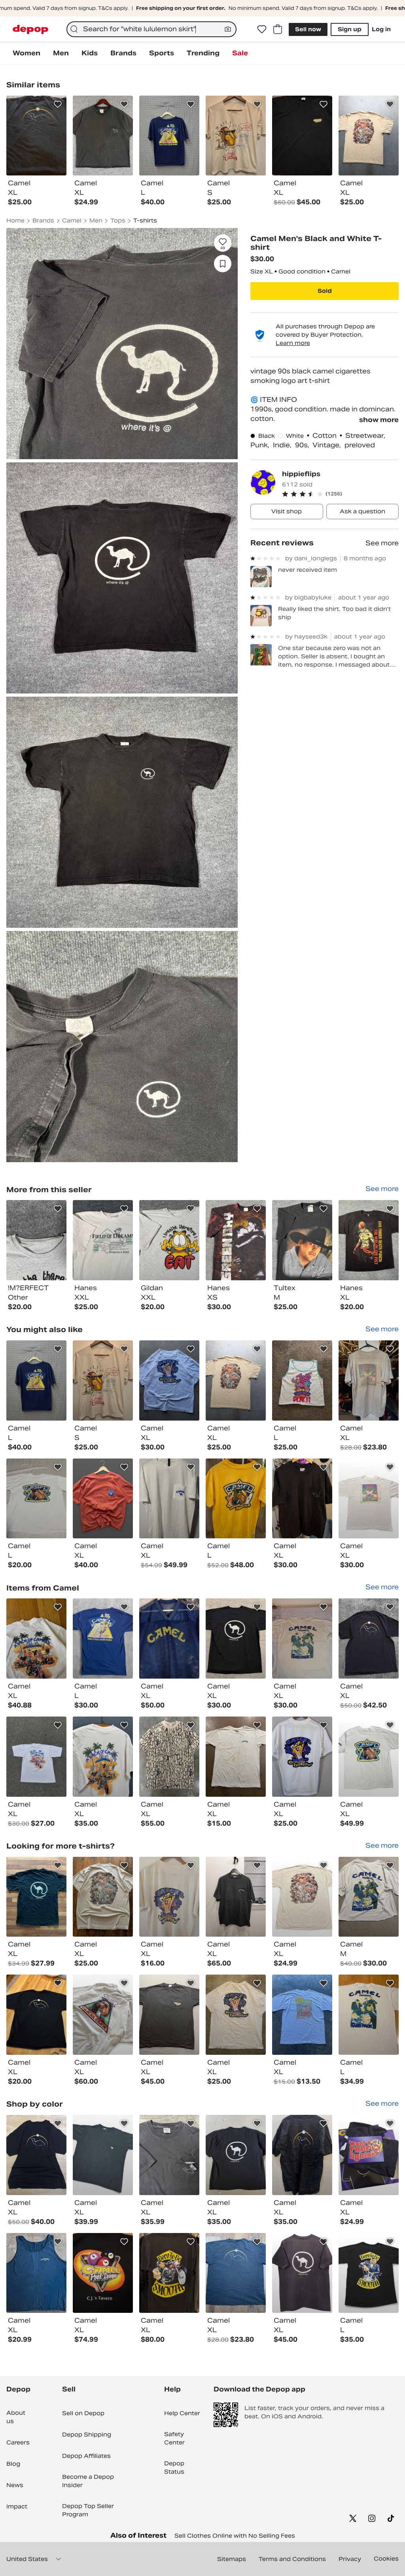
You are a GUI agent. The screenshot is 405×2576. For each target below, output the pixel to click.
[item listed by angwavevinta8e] (302, 2273)
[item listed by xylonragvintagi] (236, 1897)
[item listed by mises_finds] (236, 1499)
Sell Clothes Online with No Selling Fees (235, 2536)
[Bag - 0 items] (278, 29)
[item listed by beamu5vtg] (236, 1380)
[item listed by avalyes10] (103, 1499)
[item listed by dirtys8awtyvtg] (302, 1380)
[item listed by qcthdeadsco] (36, 2273)
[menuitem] (26, 53)
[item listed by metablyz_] (369, 1639)
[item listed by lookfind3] (369, 1499)
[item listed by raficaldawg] (169, 1639)
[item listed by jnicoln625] (302, 2155)
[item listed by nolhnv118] (36, 1499)
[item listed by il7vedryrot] (236, 1639)
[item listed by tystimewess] (236, 2015)
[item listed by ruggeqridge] (369, 2155)
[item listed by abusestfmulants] (369, 2015)
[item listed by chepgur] (36, 2015)
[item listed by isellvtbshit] (302, 1897)
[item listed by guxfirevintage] (36, 1757)
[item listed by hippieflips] (36, 1240)
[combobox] (151, 29)
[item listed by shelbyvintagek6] (103, 1897)
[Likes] (262, 29)
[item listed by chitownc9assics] (103, 1757)
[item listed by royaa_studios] (103, 1639)
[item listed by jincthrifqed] (302, 1757)
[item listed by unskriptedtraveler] (103, 1380)
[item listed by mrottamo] (169, 1897)
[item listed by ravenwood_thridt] (302, 1639)
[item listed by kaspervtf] (36, 1897)
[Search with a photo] (228, 29)
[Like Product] (58, 104)
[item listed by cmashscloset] (169, 1499)
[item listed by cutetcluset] (236, 2273)
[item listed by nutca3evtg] (169, 2273)
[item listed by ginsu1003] (302, 1499)
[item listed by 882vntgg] (36, 1639)
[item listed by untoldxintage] (302, 2015)
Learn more (293, 343)
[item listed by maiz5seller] (169, 2155)
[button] (340, 494)
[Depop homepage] (30, 29)
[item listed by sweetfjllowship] (369, 1757)
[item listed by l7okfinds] (369, 2273)
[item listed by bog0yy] (169, 1380)
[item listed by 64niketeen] (103, 2015)
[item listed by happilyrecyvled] (236, 2155)
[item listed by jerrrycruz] (36, 1380)
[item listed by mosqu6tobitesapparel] (169, 1757)
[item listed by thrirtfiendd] (369, 1380)
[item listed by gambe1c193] (169, 2015)
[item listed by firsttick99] (103, 2273)
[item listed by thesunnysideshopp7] (103, 2155)
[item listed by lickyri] (236, 1757)
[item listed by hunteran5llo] (36, 2155)
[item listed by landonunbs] (369, 1897)
